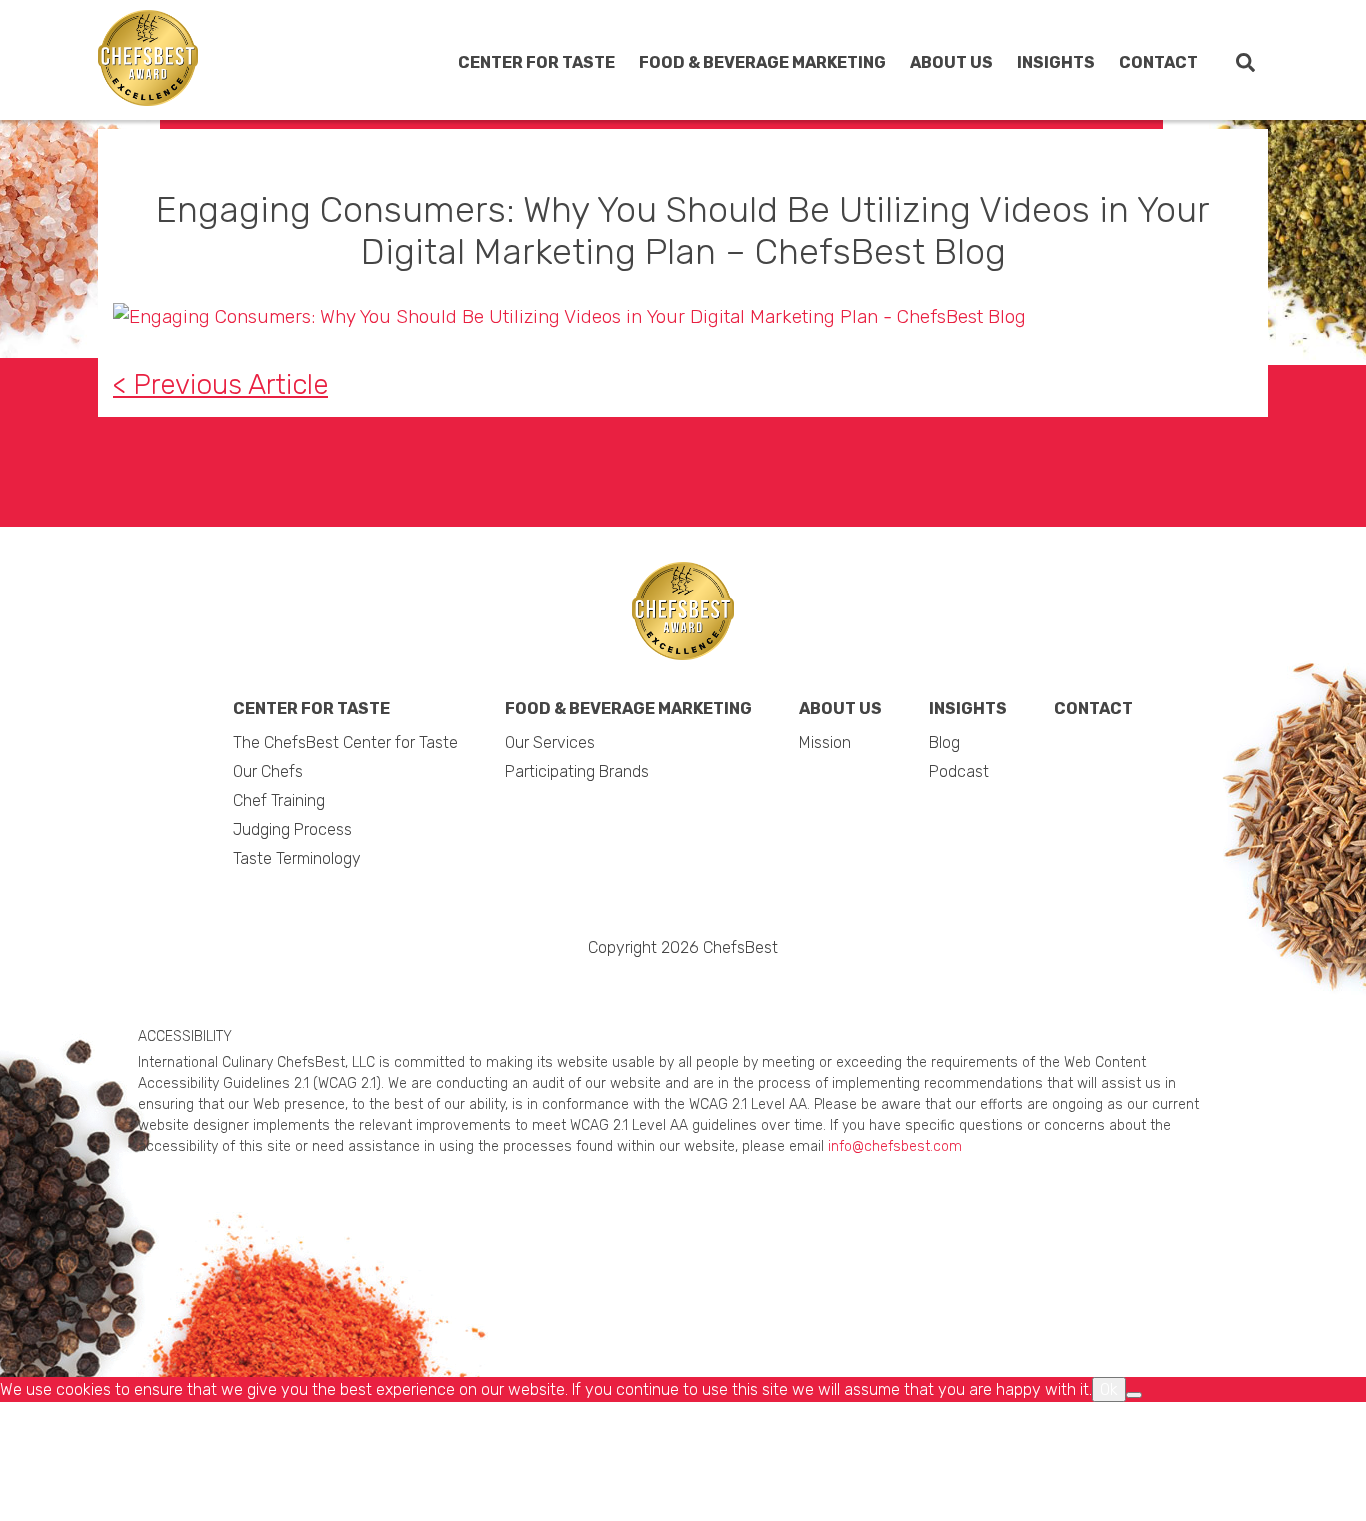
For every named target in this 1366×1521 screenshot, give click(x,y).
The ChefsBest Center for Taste (526, 136)
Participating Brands (738, 160)
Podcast (984, 160)
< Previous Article (220, 384)
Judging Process (494, 247)
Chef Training (481, 213)
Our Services (711, 126)
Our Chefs (470, 179)
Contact (1158, 62)
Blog (969, 126)
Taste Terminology (499, 281)
